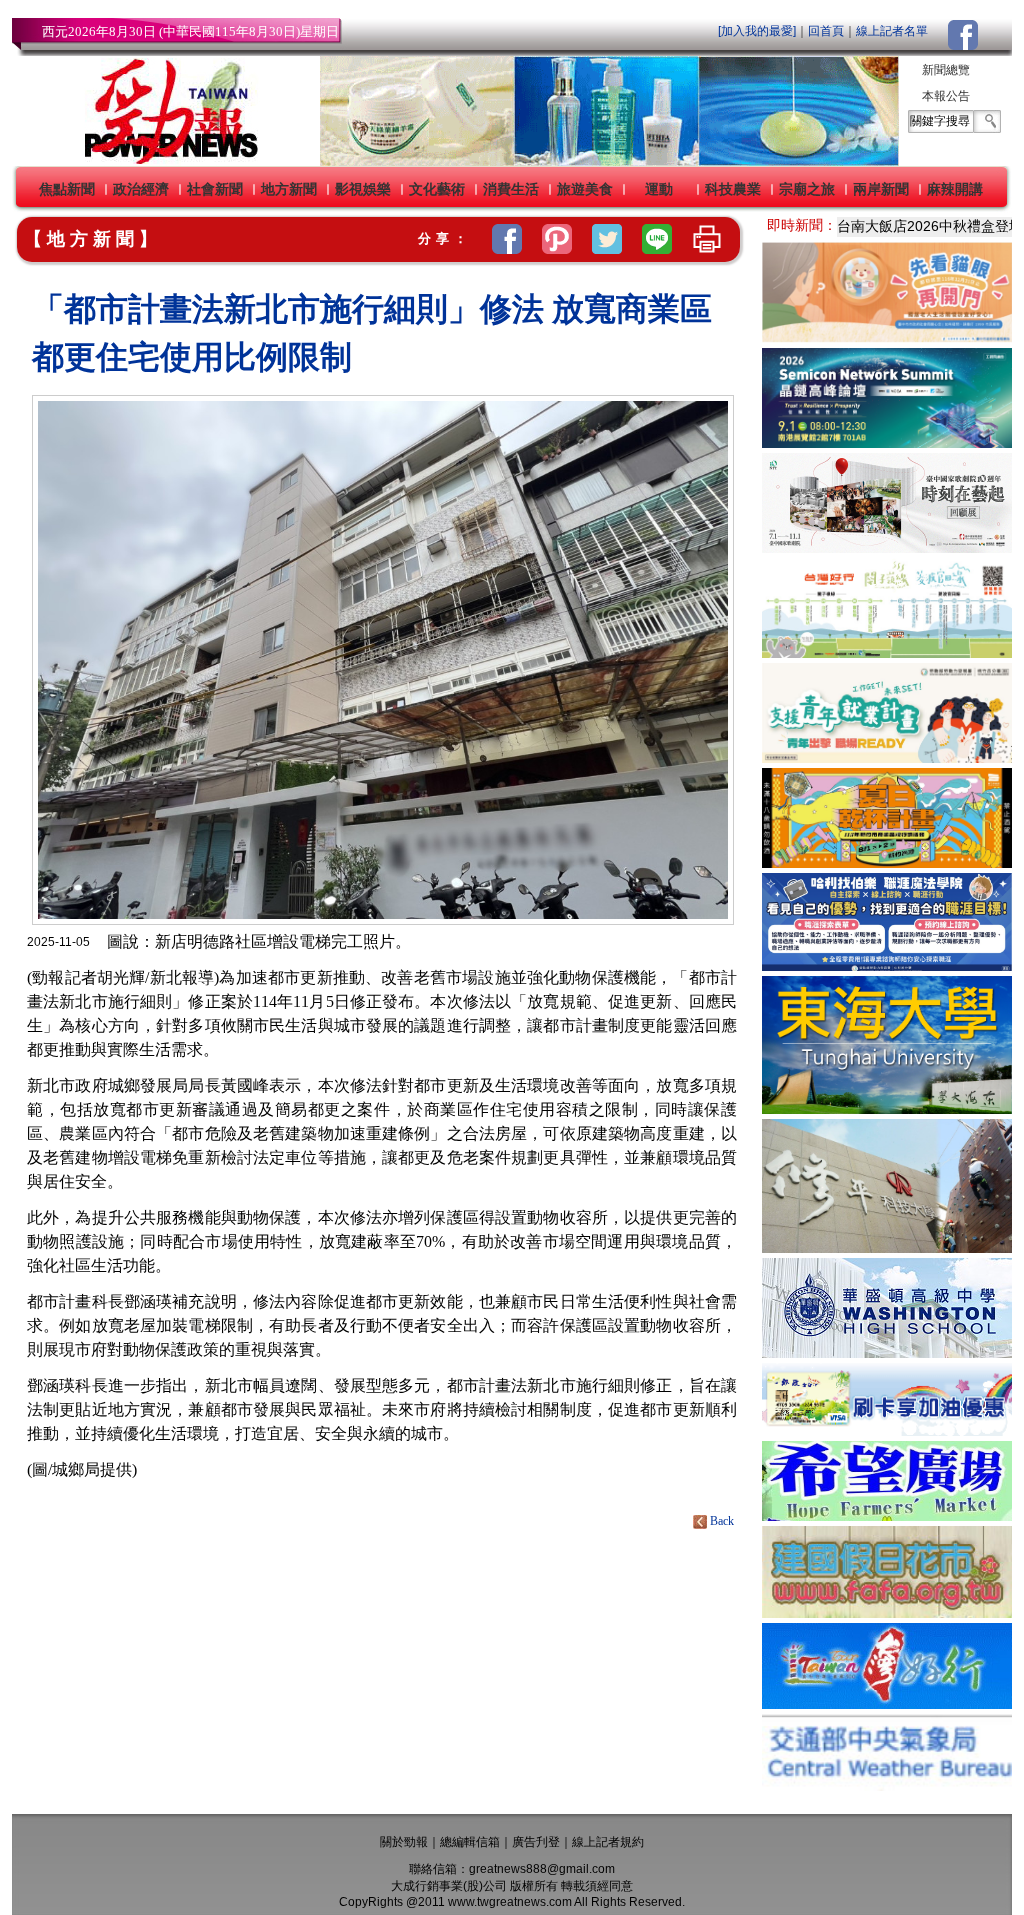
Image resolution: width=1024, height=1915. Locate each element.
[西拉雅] (887, 652)
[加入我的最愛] (757, 31)
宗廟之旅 (807, 189)
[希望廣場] (887, 1515)
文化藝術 (437, 189)
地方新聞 (289, 189)
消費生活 (511, 189)
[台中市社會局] (887, 337)
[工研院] (887, 442)
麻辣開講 (955, 189)
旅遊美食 (585, 189)
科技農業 (733, 189)
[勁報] (165, 160)
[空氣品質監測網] (887, 1785)
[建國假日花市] (887, 1612)
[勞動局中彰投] (887, 965)
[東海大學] (887, 1108)
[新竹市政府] (887, 862)
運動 (659, 189)
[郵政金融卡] (887, 1430)
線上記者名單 (892, 31)
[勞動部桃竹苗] (887, 757)
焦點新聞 (67, 189)
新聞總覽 (946, 70)
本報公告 (946, 96)
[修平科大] (887, 1247)
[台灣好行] (887, 1703)
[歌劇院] (887, 547)
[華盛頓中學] (887, 1352)
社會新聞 (215, 189)
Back (722, 1521)
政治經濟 (141, 189)
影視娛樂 (363, 189)
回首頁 (826, 31)
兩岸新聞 (881, 189)
